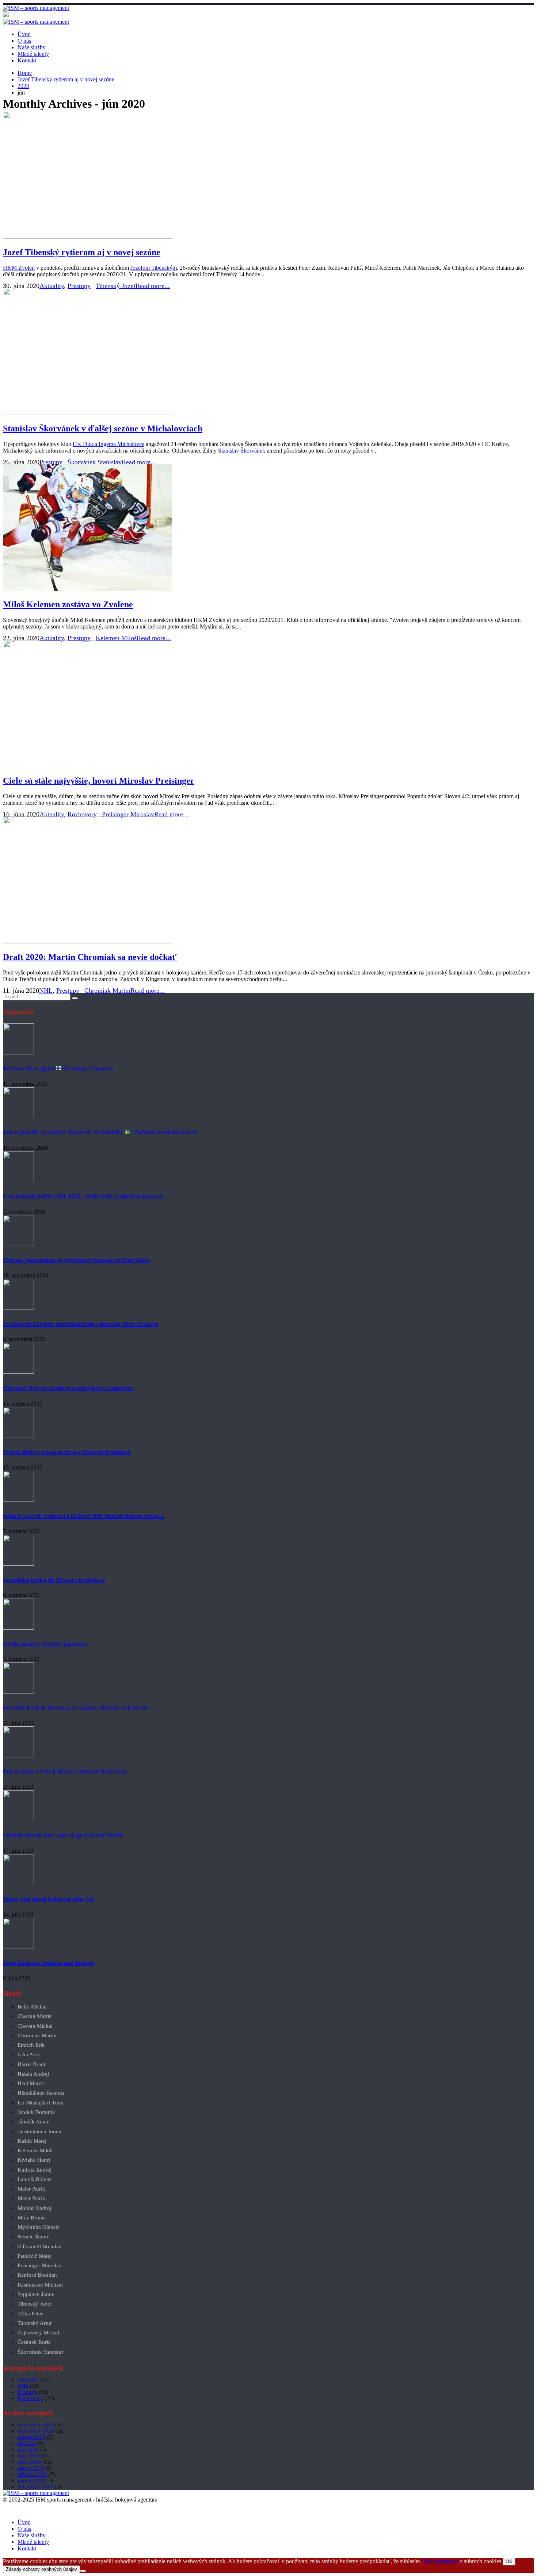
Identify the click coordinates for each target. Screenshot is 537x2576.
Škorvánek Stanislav (95, 462)
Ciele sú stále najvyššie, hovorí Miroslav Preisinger (99, 781)
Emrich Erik (31, 2045)
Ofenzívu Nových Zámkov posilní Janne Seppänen (68, 1388)
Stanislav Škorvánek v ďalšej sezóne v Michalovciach (103, 428)
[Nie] (83, 2571)
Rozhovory (82, 814)
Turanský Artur (35, 2323)
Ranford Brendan (37, 2275)
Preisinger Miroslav (128, 814)
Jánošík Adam (34, 2122)
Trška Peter (30, 2314)
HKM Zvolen (19, 268)
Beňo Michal (32, 2007)
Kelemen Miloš (116, 638)
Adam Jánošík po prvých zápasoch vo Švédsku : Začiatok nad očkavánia (100, 1132)
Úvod (24, 34)
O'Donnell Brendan (40, 2247)
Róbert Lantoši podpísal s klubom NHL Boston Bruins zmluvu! (84, 1516)
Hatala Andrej (33, 2074)
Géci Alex (29, 2055)
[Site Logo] (36, 8)
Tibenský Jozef (116, 286)
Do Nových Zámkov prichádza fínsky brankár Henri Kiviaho (81, 1324)
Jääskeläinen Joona (39, 2132)
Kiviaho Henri (34, 2160)
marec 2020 (31, 2468)
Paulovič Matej (35, 2256)
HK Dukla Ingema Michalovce (108, 444)
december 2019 (35, 2487)
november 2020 (36, 2425)
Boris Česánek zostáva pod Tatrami (49, 1963)
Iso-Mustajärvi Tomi (41, 2103)
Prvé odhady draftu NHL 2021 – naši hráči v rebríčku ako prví (83, 1196)
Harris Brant (31, 2064)
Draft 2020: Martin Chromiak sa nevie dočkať (90, 957)
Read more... (153, 286)
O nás (24, 41)
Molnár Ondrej (34, 2208)
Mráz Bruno (31, 2218)
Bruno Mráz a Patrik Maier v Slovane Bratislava (65, 1771)
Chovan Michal (35, 2026)
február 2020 (32, 2474)
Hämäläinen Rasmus (41, 2093)
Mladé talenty (33, 54)
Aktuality (52, 286)
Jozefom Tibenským (154, 268)
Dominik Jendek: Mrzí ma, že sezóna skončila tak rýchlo (76, 1707)
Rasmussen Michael (40, 2285)
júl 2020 (27, 2443)
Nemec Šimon (34, 2237)
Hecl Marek (31, 2083)
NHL (46, 991)
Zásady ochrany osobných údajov (41, 2569)
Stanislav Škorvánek (242, 451)
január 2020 (31, 2480)
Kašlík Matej (32, 2141)
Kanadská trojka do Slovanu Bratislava (54, 1580)
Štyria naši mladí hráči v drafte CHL (49, 1899)
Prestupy (79, 286)
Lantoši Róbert (34, 2179)
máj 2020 (28, 2456)
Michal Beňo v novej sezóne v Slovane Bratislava (67, 1452)
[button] (7, 2510)
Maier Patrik (31, 2189)
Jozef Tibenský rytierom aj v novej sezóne (82, 252)
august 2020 (32, 2437)
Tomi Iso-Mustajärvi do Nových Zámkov (58, 1068)
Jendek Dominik (36, 2112)
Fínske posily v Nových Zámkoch (45, 1643)
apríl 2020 (29, 2462)
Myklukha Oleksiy (39, 2227)
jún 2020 (28, 2449)
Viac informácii (441, 2561)
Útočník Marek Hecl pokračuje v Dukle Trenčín (64, 1835)
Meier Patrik (31, 2198)
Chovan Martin (35, 2016)
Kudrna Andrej (35, 2170)
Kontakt (27, 60)
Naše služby (32, 47)
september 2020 (36, 2431)
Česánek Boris (34, 2342)
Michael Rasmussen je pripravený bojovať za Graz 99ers (76, 1260)
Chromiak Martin (107, 991)
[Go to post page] (18, 1052)
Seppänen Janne (36, 2294)
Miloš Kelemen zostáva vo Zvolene (68, 604)
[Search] (75, 998)
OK (509, 2562)
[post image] (268, 176)
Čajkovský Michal (38, 2333)
